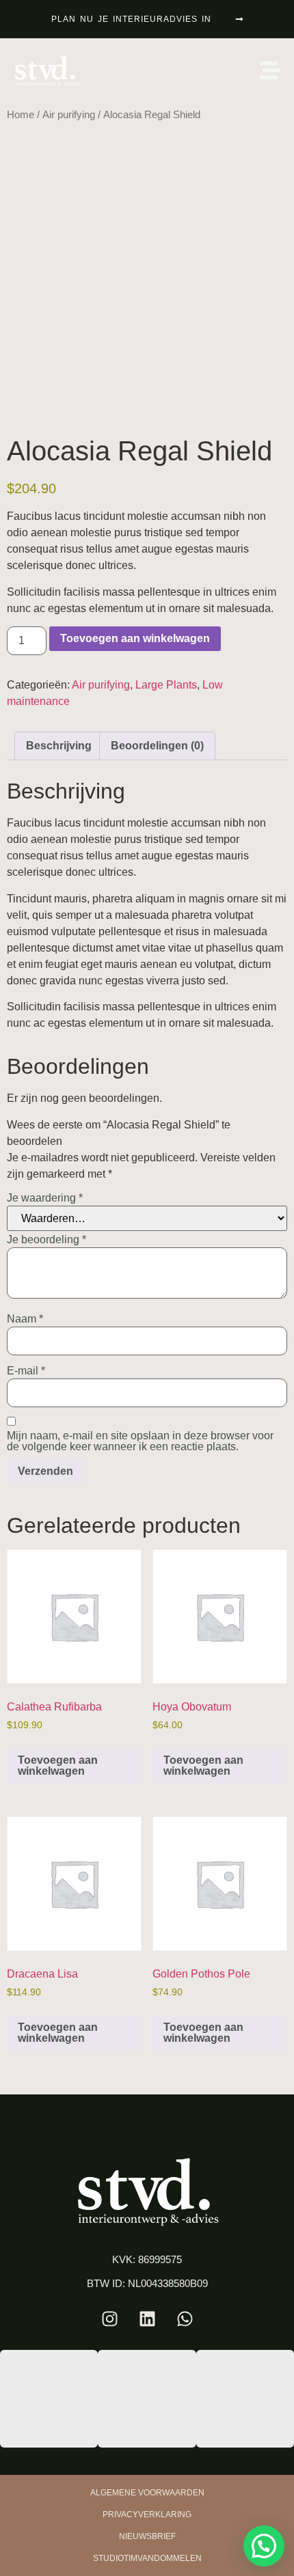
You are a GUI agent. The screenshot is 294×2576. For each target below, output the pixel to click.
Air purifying (69, 115)
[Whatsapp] (185, 2319)
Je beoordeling (46, 1240)
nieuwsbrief (147, 2536)
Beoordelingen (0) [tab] (157, 746)
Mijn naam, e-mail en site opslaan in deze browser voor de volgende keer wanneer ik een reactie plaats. (140, 1441)
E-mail (26, 1371)
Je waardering (45, 1198)
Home (21, 115)
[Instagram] (109, 2319)
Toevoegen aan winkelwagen (135, 638)
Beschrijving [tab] (59, 746)
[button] (264, 2546)
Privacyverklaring (147, 2515)
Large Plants (166, 685)
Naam (25, 1319)
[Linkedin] (147, 2319)
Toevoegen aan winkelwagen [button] (58, 1765)
